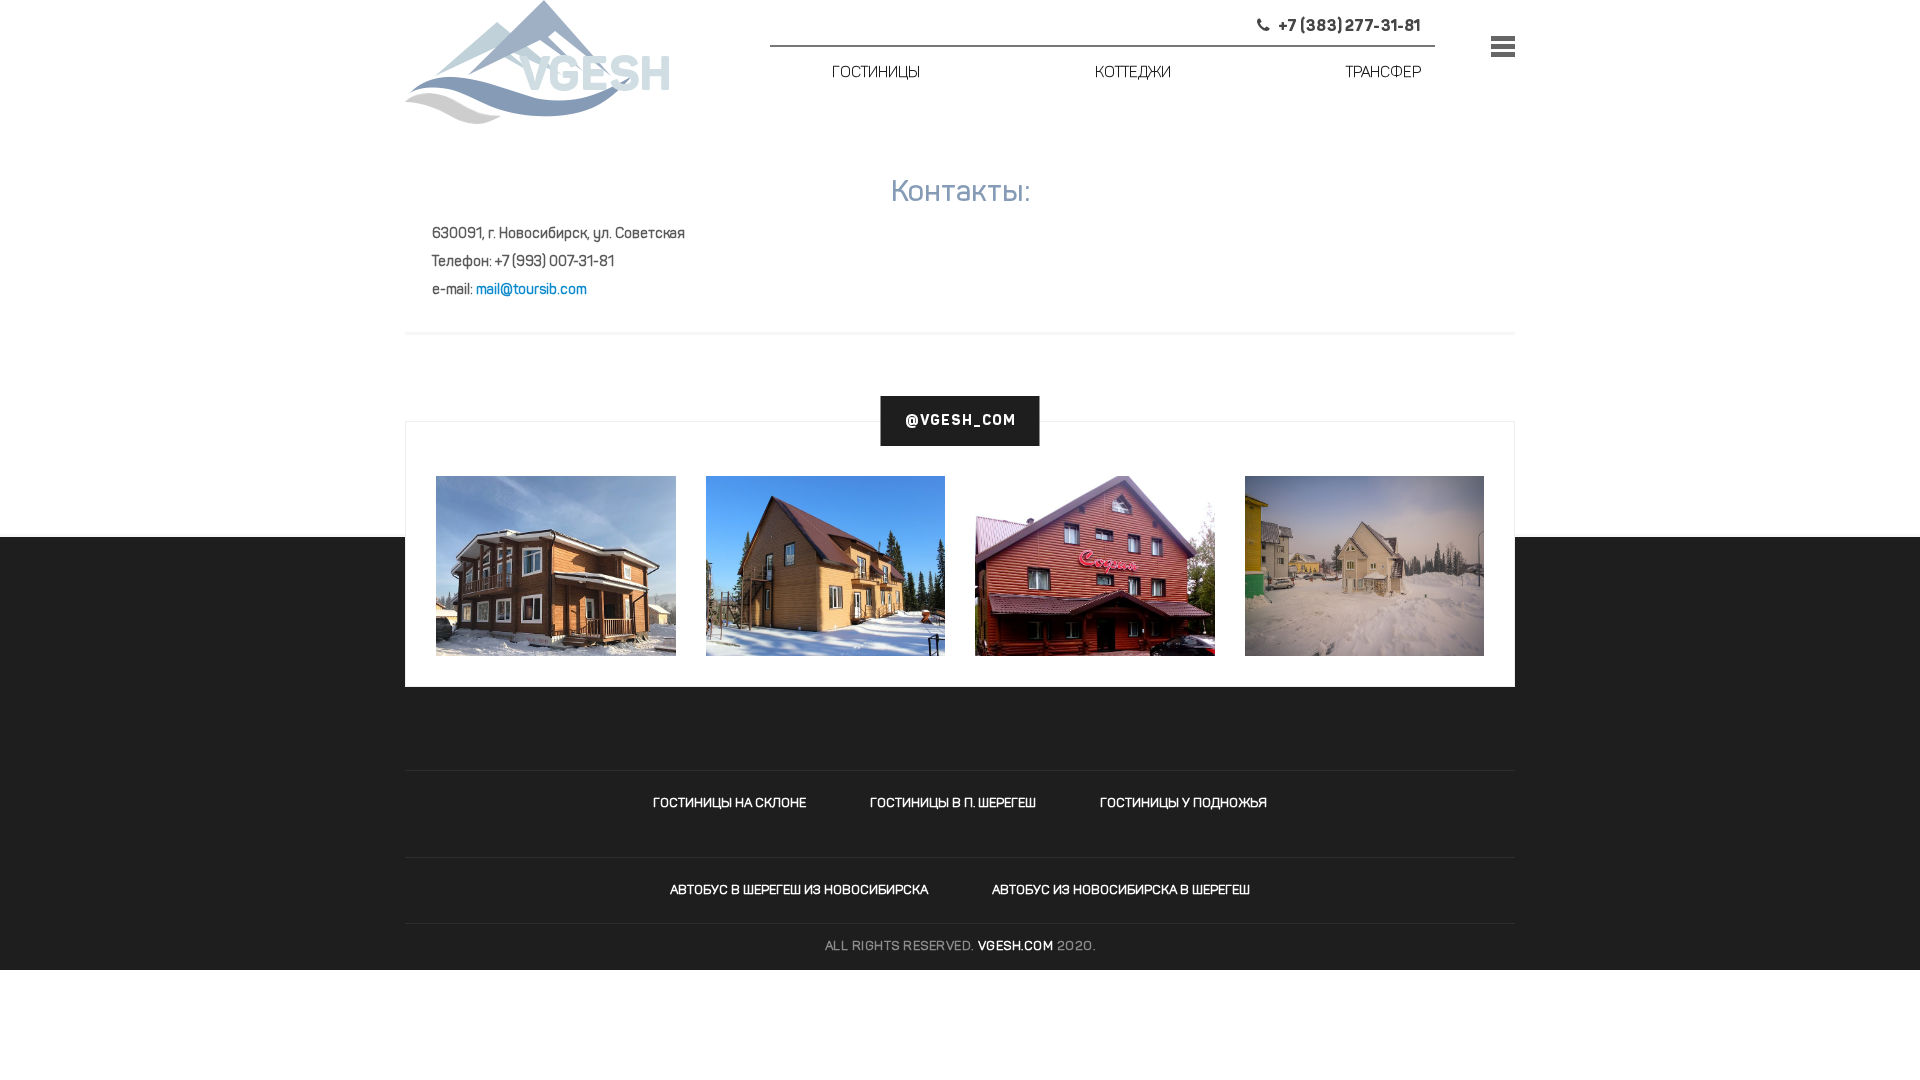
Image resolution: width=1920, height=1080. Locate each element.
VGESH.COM (1016, 946)
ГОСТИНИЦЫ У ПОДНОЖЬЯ (1183, 803)
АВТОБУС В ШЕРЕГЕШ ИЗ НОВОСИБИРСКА (799, 890)
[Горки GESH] (556, 566)
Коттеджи (1133, 73)
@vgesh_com (960, 421)
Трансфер (1383, 73)
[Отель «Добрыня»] (826, 566)
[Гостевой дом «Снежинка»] (1365, 566)
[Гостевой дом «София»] (1095, 605)
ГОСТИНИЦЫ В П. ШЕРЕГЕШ (953, 803)
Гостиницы (876, 73)
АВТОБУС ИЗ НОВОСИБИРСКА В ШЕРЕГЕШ (1121, 890)
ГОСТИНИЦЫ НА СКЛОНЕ (729, 803)
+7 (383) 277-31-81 (1347, 27)
